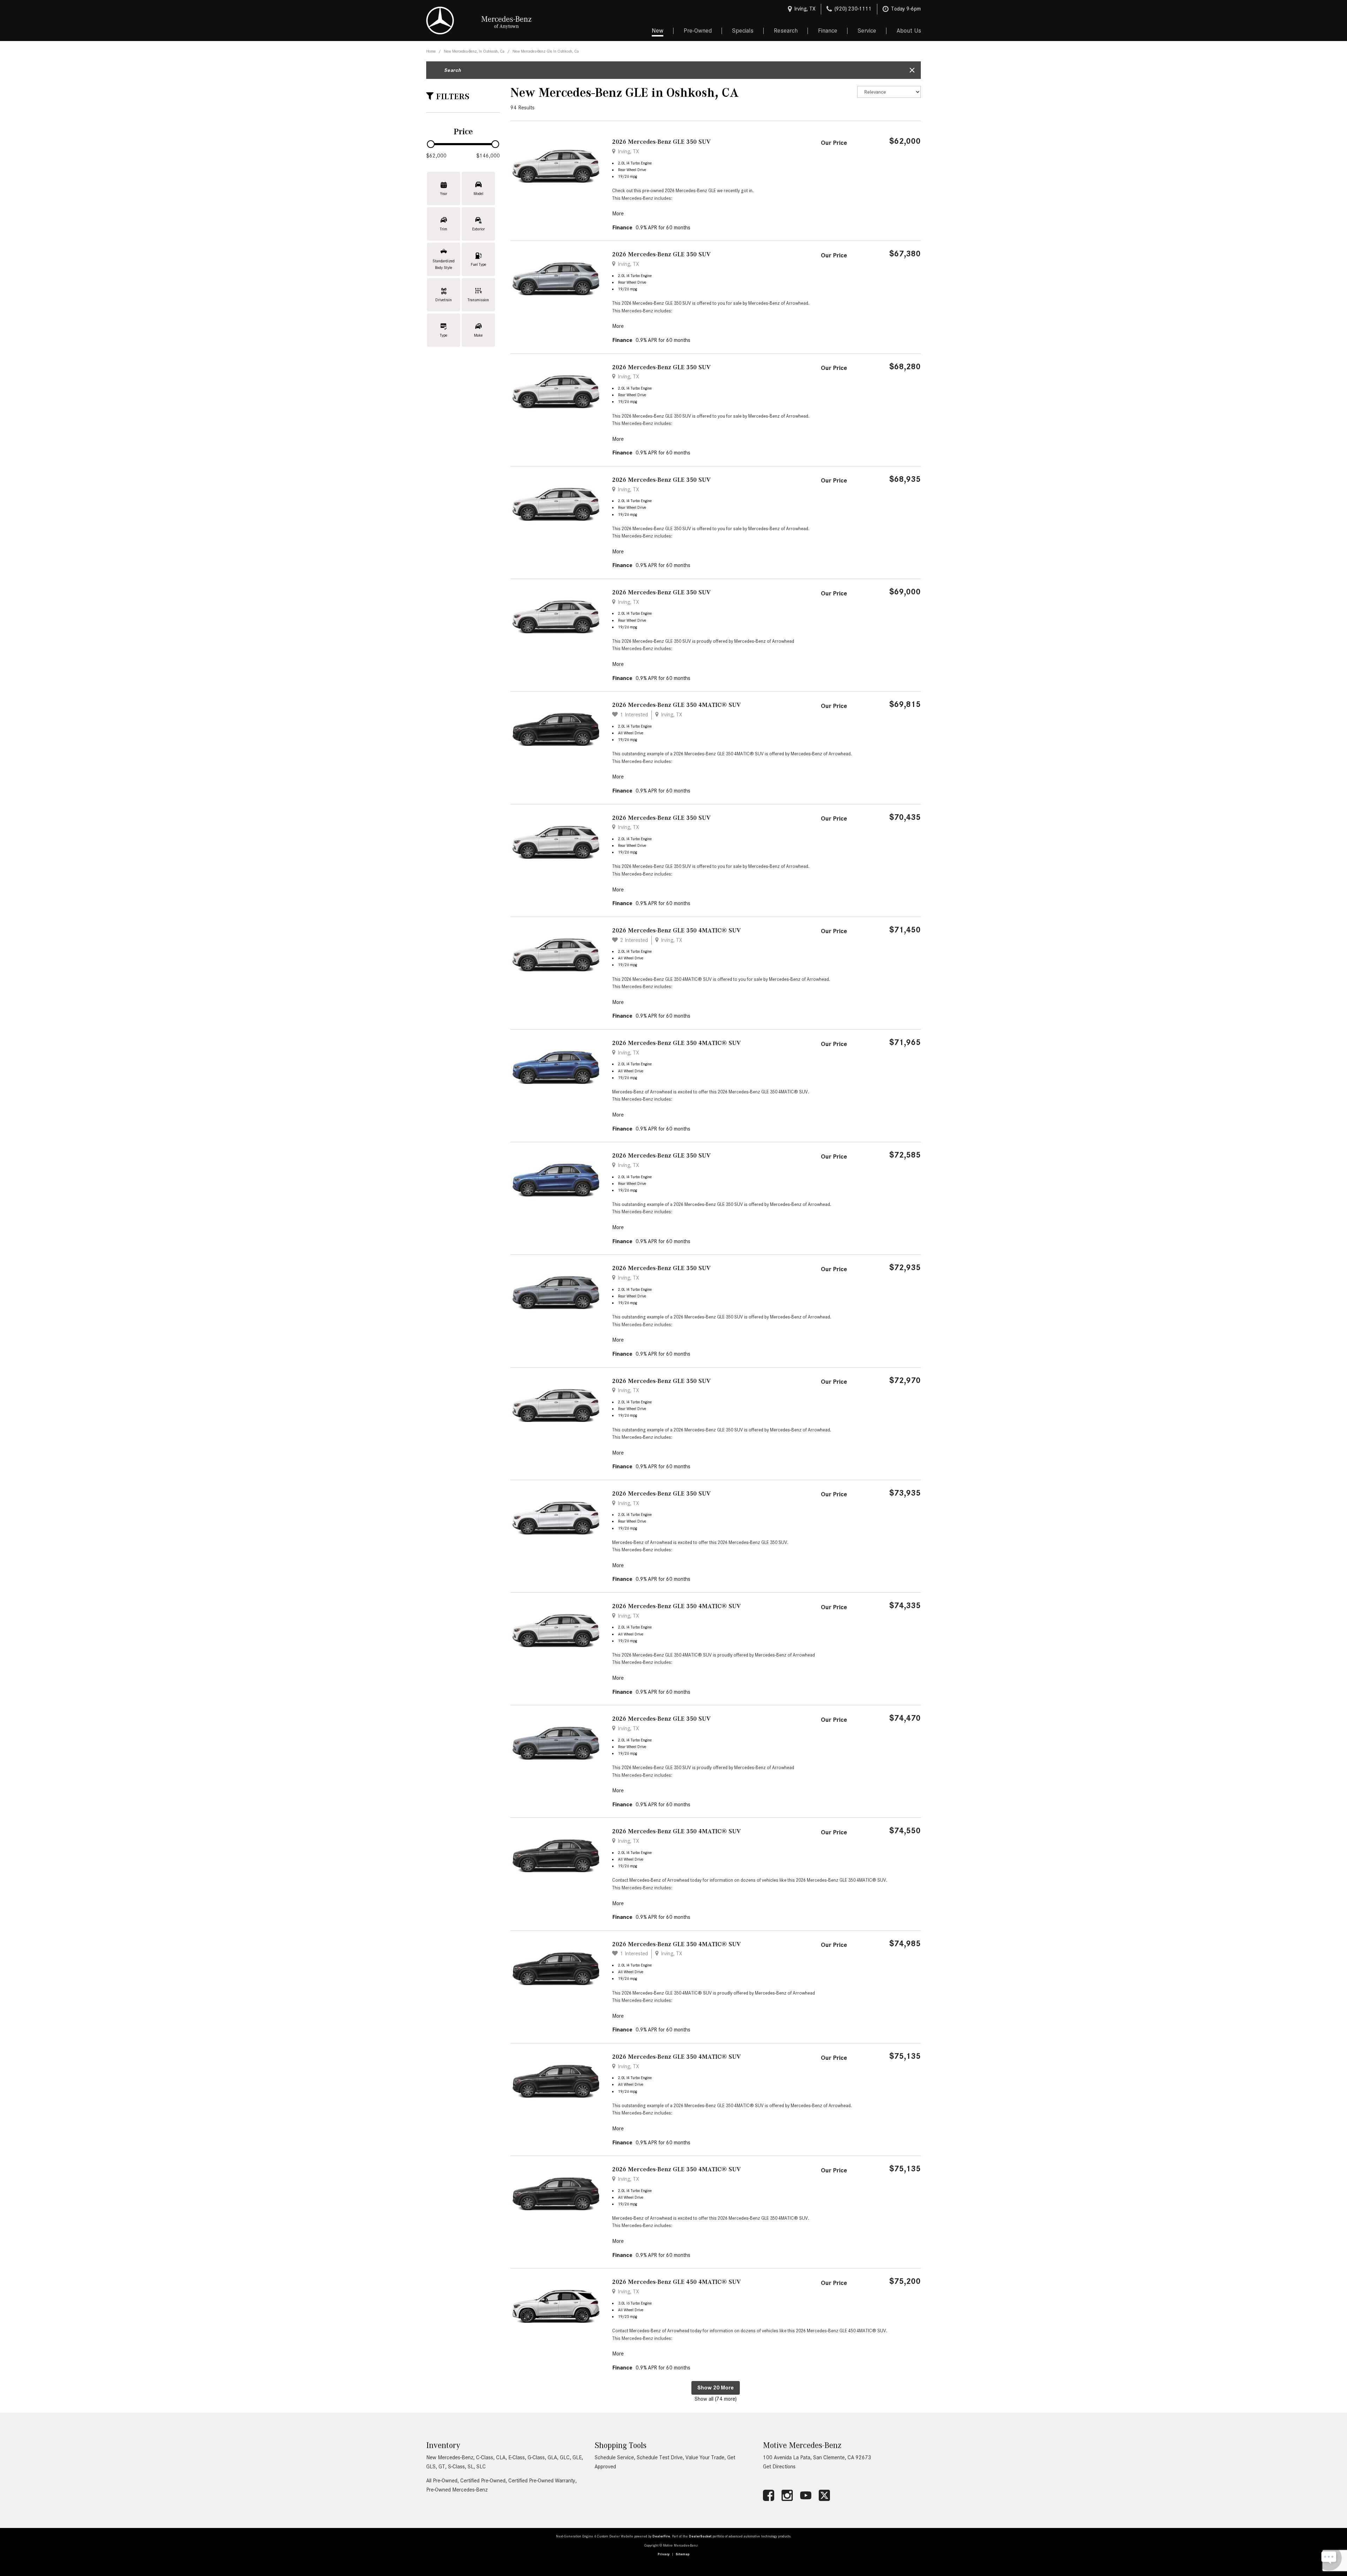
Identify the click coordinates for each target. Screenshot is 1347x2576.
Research (786, 31)
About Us (909, 31)
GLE (577, 2457)
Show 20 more (716, 2388)
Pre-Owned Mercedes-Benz (457, 2490)
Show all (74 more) (716, 2399)
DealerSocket (700, 2536)
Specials (743, 31)
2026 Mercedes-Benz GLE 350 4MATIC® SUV (676, 705)
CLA (501, 2457)
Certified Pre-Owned (483, 2481)
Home (431, 51)
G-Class (536, 2457)
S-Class (456, 2467)
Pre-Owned (698, 31)
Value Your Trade (705, 2457)
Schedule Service (614, 2457)
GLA (552, 2457)
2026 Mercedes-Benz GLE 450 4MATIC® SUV (676, 2282)
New (658, 31)
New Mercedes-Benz (450, 2457)
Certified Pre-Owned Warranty (542, 2481)
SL (471, 2467)
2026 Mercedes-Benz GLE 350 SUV (661, 142)
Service (867, 31)
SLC (481, 2467)
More (618, 214)
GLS (431, 2467)
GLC (565, 2457)
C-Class (485, 2457)
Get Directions (779, 2467)
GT (442, 2467)
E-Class (517, 2457)
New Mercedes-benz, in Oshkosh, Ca (475, 51)
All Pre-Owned (442, 2481)
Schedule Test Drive (660, 2457)
